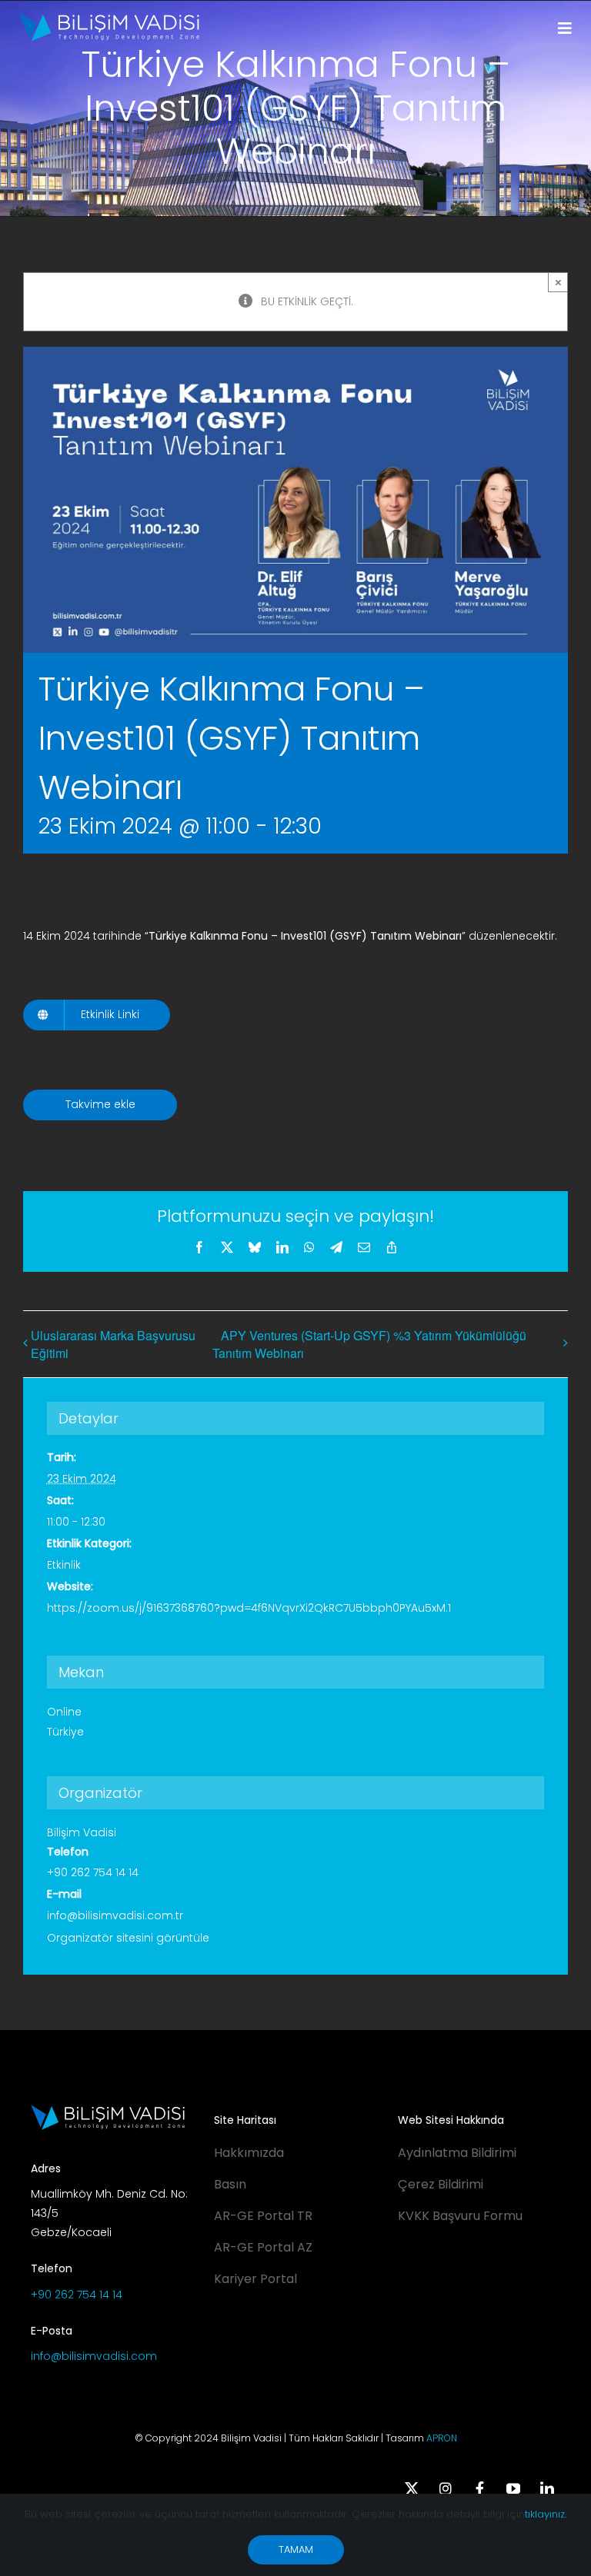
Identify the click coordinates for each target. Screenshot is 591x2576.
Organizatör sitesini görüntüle (128, 1938)
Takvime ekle (100, 1105)
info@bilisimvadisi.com (94, 2356)
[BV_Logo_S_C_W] (109, 18)
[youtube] (513, 2488)
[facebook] (479, 2488)
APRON (442, 2438)
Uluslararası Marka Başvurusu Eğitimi (113, 1344)
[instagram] (446, 2488)
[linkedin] (547, 2488)
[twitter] (412, 2488)
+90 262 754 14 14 (77, 2295)
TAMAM (296, 2549)
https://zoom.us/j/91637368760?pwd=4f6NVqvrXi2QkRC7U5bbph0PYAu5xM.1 (249, 1608)
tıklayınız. (546, 2514)
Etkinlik (64, 1565)
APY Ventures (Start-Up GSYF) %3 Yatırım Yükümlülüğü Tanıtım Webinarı (369, 1345)
